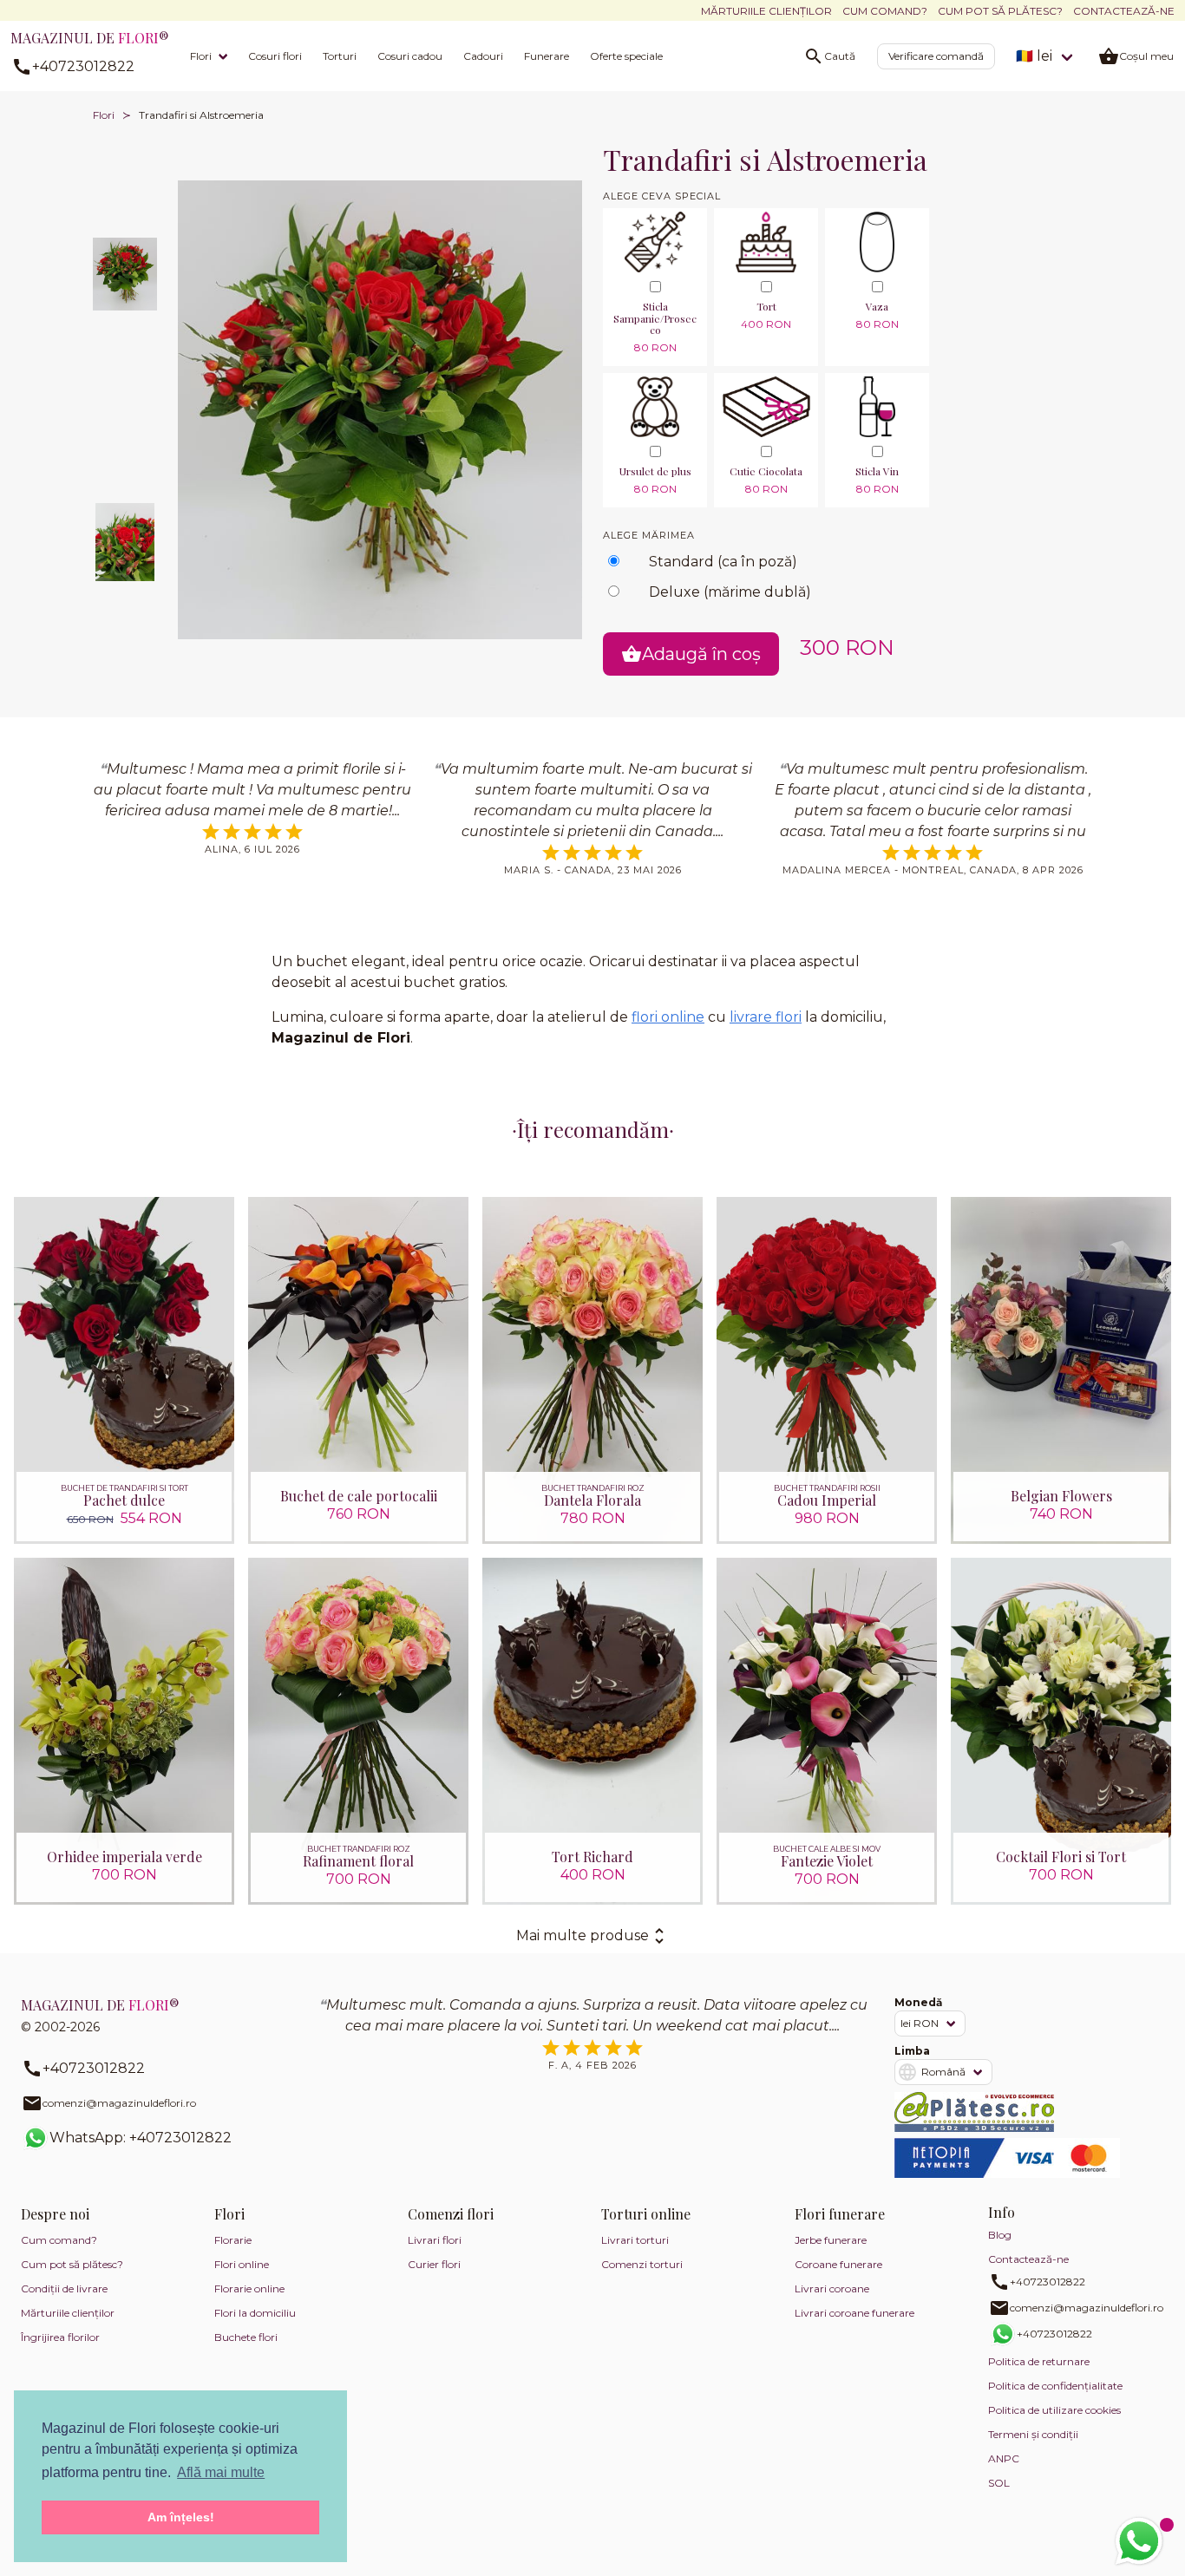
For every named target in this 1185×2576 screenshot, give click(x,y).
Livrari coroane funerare (854, 2313)
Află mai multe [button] (221, 2472)
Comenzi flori (451, 2214)
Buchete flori (246, 2337)
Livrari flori (435, 2240)
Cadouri (483, 56)
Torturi (340, 56)
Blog (1000, 2235)
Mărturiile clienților (766, 11)
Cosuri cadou (410, 56)
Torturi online (646, 2214)
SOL (999, 2483)
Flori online (242, 2264)
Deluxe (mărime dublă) (730, 592)
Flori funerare (840, 2214)
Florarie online (249, 2288)
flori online (668, 1017)
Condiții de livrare (64, 2288)
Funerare (547, 56)
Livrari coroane (832, 2288)
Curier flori (434, 2264)
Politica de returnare (1039, 2361)
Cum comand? (885, 11)
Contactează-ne (1124, 11)
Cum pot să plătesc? (1000, 11)
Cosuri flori (275, 56)
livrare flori (766, 1017)
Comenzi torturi (642, 2264)
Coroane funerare (838, 2264)
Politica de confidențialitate (1055, 2386)
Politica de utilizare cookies (1054, 2410)
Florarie (233, 2240)
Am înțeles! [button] (181, 2517)
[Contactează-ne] (1139, 2541)
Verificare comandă (936, 56)
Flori (201, 56)
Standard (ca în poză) (723, 562)
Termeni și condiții (1033, 2434)
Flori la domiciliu (255, 2313)
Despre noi (55, 2214)
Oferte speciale (626, 56)
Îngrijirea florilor (60, 2337)
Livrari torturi (635, 2240)
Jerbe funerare (831, 2240)
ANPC (1004, 2458)
